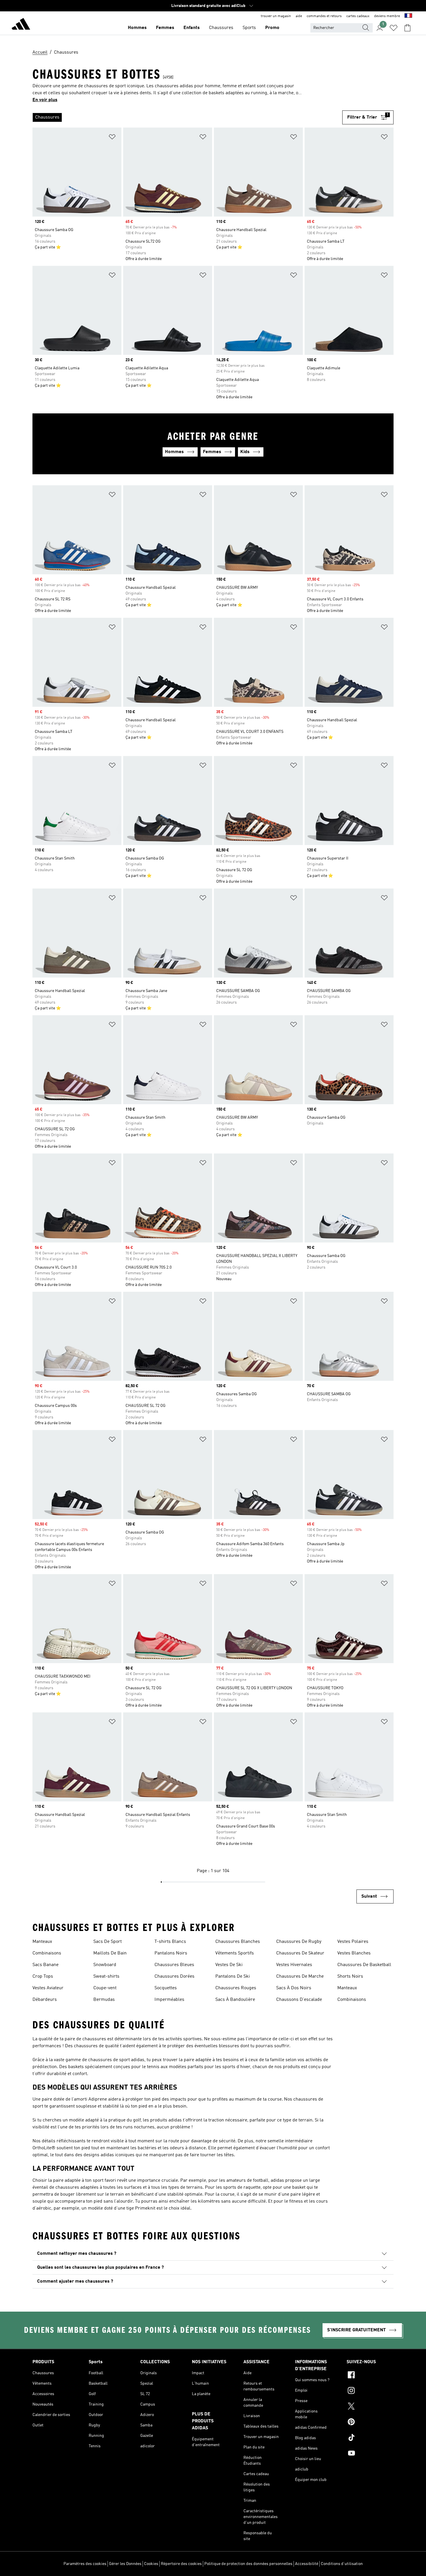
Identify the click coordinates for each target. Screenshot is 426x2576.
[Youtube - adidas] (370, 2454)
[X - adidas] (370, 2407)
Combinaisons (47, 1953)
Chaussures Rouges (236, 1988)
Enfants (192, 28)
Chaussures (221, 28)
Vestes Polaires (353, 1942)
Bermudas (104, 2000)
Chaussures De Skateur (300, 1953)
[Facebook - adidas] (370, 2376)
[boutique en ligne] (21, 25)
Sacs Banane (45, 1965)
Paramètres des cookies (85, 2564)
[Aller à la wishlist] (394, 28)
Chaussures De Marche (300, 1976)
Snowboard (105, 1965)
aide (299, 16)
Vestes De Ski (229, 1965)
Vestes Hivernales (294, 1965)
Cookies (151, 2564)
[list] (187, 117)
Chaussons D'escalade (299, 2000)
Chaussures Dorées (174, 1976)
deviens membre (387, 16)
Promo (272, 28)
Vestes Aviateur (48, 1988)
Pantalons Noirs (171, 1953)
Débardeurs (45, 2000)
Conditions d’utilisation (342, 2564)
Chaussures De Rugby (299, 1942)
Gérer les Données (125, 2564)
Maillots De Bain (110, 1953)
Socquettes (166, 1988)
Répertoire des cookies (181, 2564)
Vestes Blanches (354, 1953)
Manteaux (42, 1942)
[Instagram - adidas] (370, 2391)
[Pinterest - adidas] (370, 2423)
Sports (249, 28)
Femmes (165, 28)
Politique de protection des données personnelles (248, 2564)
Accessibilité (307, 2564)
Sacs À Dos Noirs (294, 1988)
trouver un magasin (276, 16)
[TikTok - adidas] (370, 2438)
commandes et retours (324, 16)
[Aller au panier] (407, 28)
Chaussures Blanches (238, 1942)
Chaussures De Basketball (364, 1965)
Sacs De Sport (108, 1942)
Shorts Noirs (350, 1976)
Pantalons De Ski (233, 1976)
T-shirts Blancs (170, 1942)
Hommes (137, 28)
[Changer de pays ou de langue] (408, 16)
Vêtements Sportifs (235, 1953)
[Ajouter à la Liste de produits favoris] (112, 138)
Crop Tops (43, 1976)
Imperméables (169, 2000)
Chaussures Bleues (174, 1965)
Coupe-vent (105, 1988)
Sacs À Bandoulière (235, 2000)
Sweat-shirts (106, 1976)
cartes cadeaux (358, 16)
